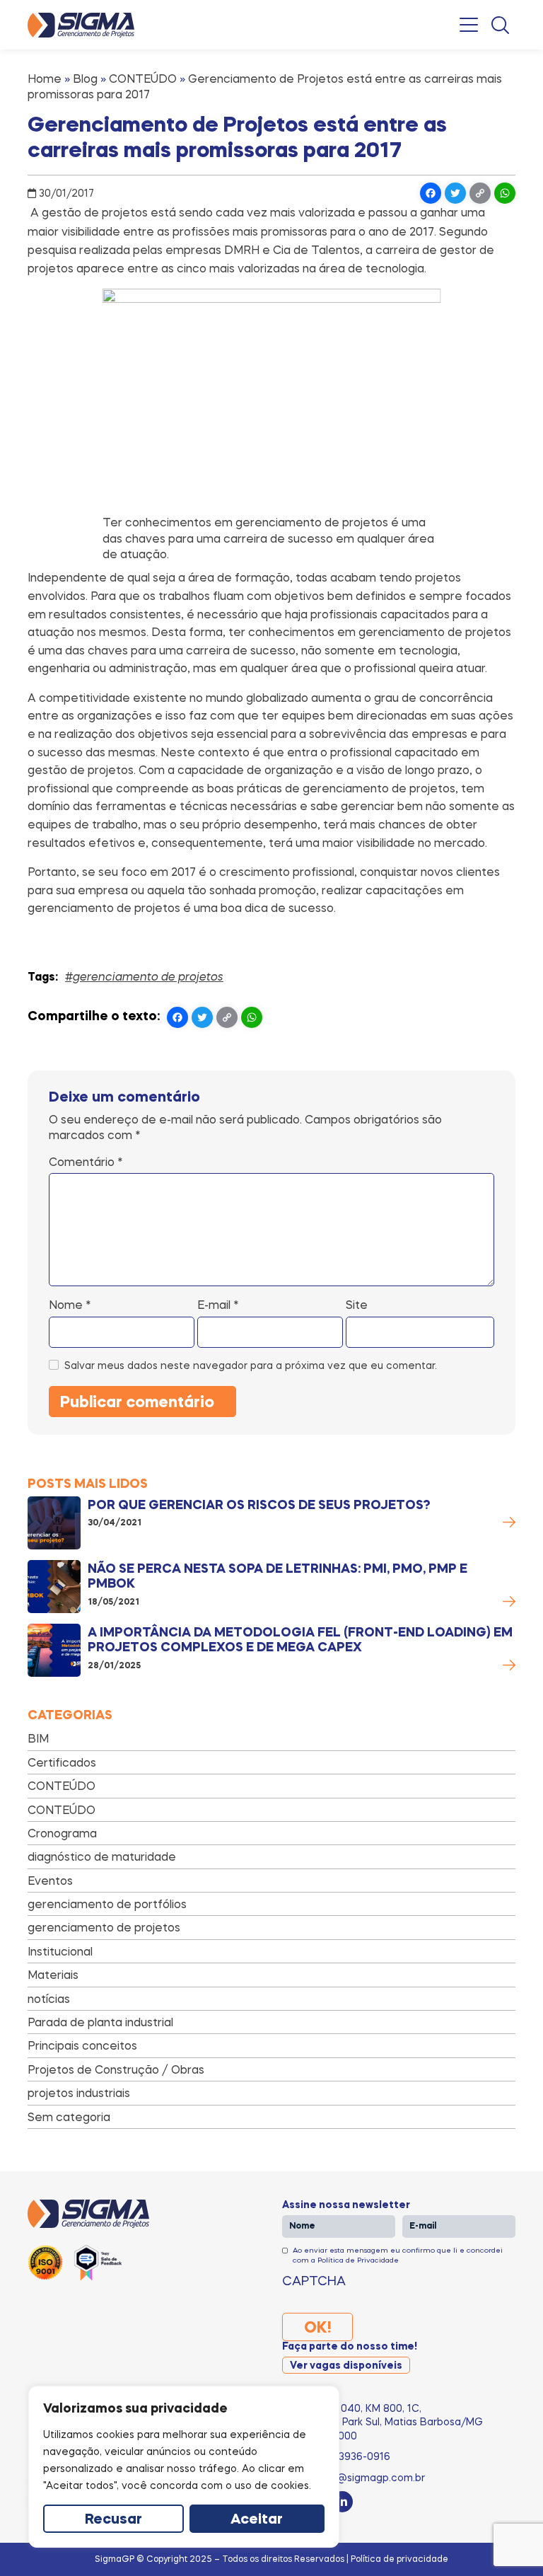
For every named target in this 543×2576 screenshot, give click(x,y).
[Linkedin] (342, 2502)
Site (357, 1305)
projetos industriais (79, 2093)
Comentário (86, 1162)
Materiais (53, 1975)
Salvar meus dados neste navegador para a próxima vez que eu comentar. (251, 1365)
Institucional (60, 1951)
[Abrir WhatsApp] (508, 2540)
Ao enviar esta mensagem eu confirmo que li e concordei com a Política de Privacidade (398, 2255)
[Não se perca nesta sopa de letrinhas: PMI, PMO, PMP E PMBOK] (54, 1587)
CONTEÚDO (143, 79)
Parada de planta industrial (100, 2022)
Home (45, 79)
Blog (85, 79)
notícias (49, 1999)
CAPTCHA (314, 2280)
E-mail (218, 1305)
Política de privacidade (399, 2559)
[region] (184, 2467)
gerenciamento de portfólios (107, 1904)
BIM (38, 1738)
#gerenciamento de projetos (144, 976)
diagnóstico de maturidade (102, 1856)
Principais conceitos (82, 2045)
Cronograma (62, 1833)
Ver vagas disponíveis (346, 2366)
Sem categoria (69, 2117)
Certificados (62, 1762)
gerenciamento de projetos (104, 1927)
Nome (70, 1305)
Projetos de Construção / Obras (116, 2069)
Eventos (50, 1881)
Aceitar (257, 2520)
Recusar (113, 2520)
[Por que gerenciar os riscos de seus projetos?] (54, 1523)
